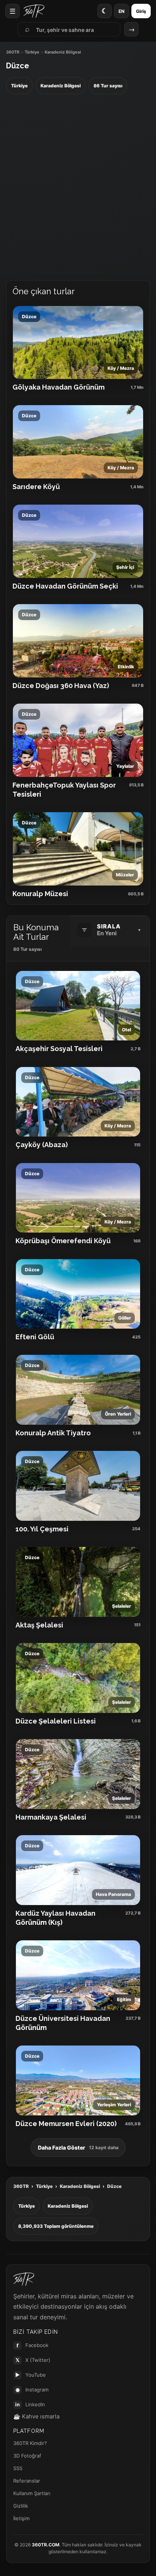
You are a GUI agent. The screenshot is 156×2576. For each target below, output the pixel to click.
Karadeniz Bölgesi (80, 2186)
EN (122, 11)
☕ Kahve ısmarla (36, 2416)
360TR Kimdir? (30, 2443)
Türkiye (32, 52)
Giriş (141, 11)
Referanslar (27, 2481)
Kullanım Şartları (32, 2493)
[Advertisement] (78, 188)
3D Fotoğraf (27, 2456)
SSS (18, 2468)
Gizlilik (21, 2506)
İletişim (21, 2518)
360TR (13, 52)
